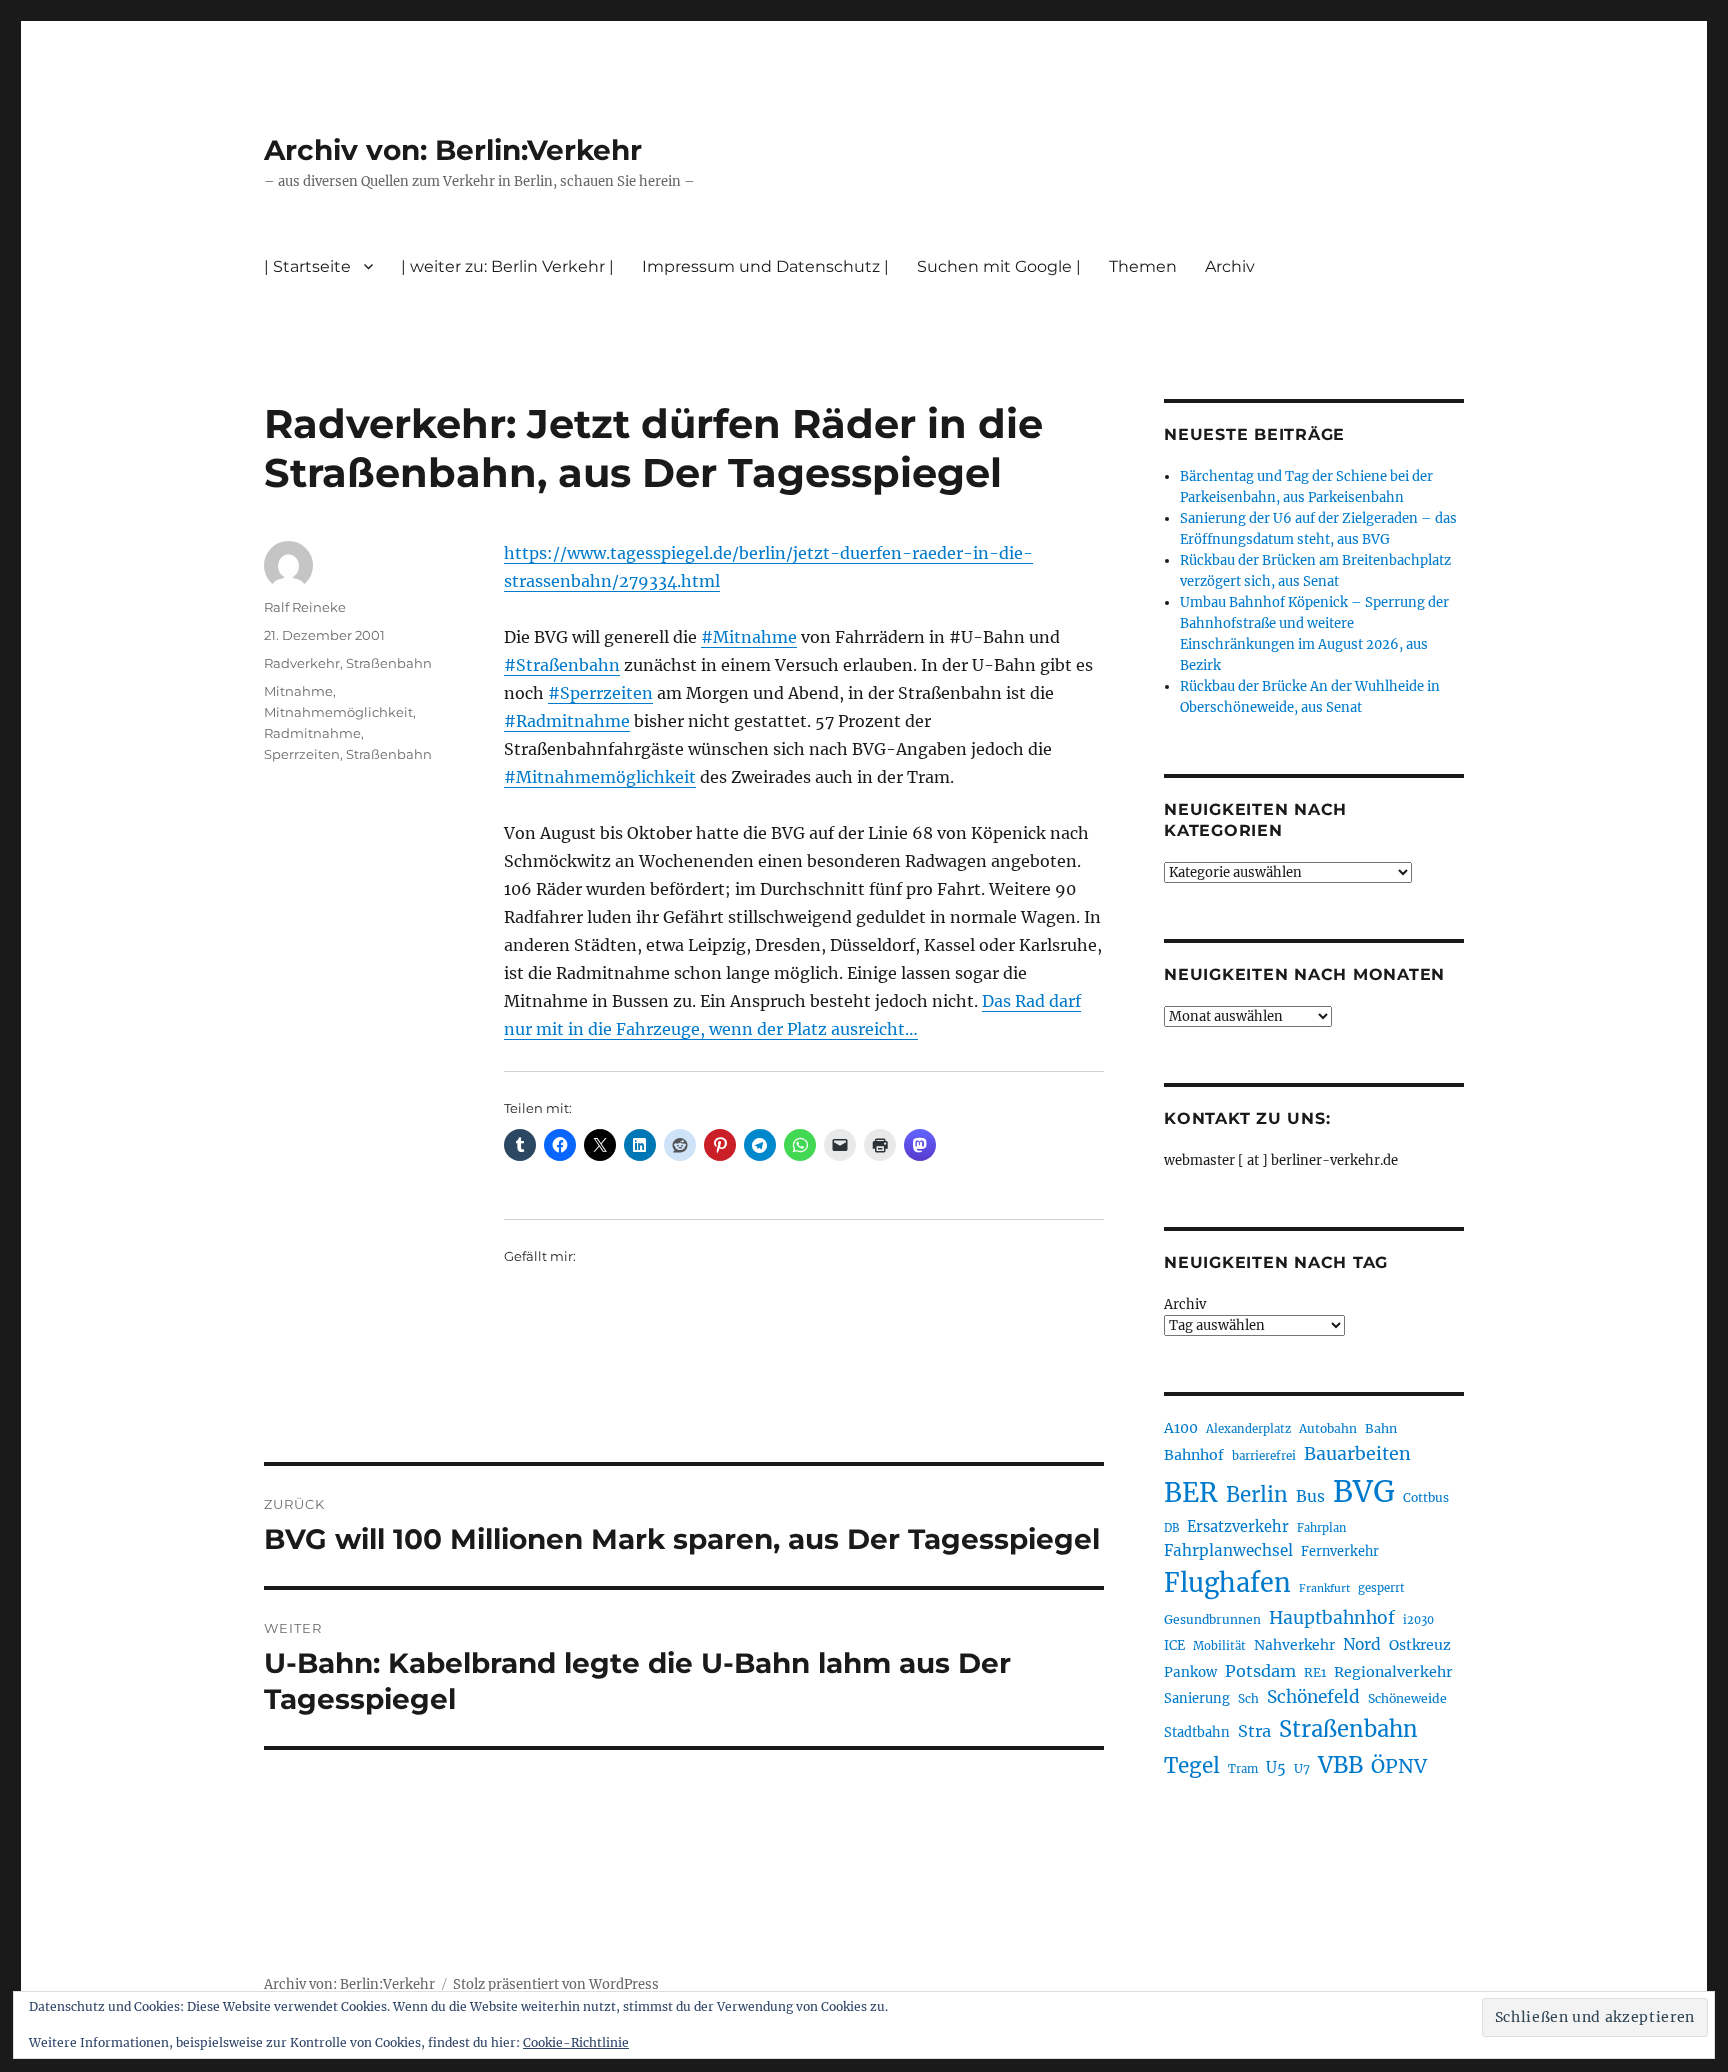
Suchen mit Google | (999, 266)
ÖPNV (1399, 1766)
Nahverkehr (1294, 1645)
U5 (1276, 1768)
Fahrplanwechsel (1228, 1550)
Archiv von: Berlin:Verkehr (453, 150)
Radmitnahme (312, 733)
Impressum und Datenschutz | (765, 266)
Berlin (1257, 1495)
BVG (1364, 1491)
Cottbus (1426, 1497)
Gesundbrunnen (1212, 1619)
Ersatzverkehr (1238, 1527)
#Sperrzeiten (600, 693)
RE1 (1315, 1672)
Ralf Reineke (305, 607)
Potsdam (1260, 1671)
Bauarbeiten (1357, 1454)
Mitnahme (298, 691)
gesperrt (1381, 1588)
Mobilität (1219, 1646)
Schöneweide (1407, 1698)
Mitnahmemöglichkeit (338, 712)
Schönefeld (1313, 1697)
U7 (1302, 1768)
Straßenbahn (389, 663)
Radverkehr (302, 663)
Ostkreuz (1420, 1645)
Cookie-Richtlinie (576, 2042)
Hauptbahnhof (1332, 1618)
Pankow (1190, 1672)
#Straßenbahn (562, 665)
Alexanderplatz (1248, 1429)
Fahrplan (1321, 1528)
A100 (1181, 1428)
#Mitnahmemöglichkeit (600, 777)
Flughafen (1227, 1583)
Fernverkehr (1340, 1551)
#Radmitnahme (567, 721)
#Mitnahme (749, 637)
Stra (1254, 1731)
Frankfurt (1324, 1588)
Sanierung (1197, 1698)
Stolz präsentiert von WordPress (556, 1984)
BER (1191, 1492)
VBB (1340, 1765)
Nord (1362, 1644)
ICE (1174, 1645)
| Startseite (307, 266)
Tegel (1192, 1766)
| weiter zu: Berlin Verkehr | (507, 266)
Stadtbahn (1197, 1732)
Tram (1243, 1769)
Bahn (1381, 1428)
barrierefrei (1264, 1456)
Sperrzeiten (302, 754)
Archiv (1185, 1304)
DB (1171, 1528)
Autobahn (1328, 1428)
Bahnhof (1194, 1455)
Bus (1310, 1496)
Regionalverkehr (1393, 1672)
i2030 (1418, 1620)
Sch (1248, 1698)
